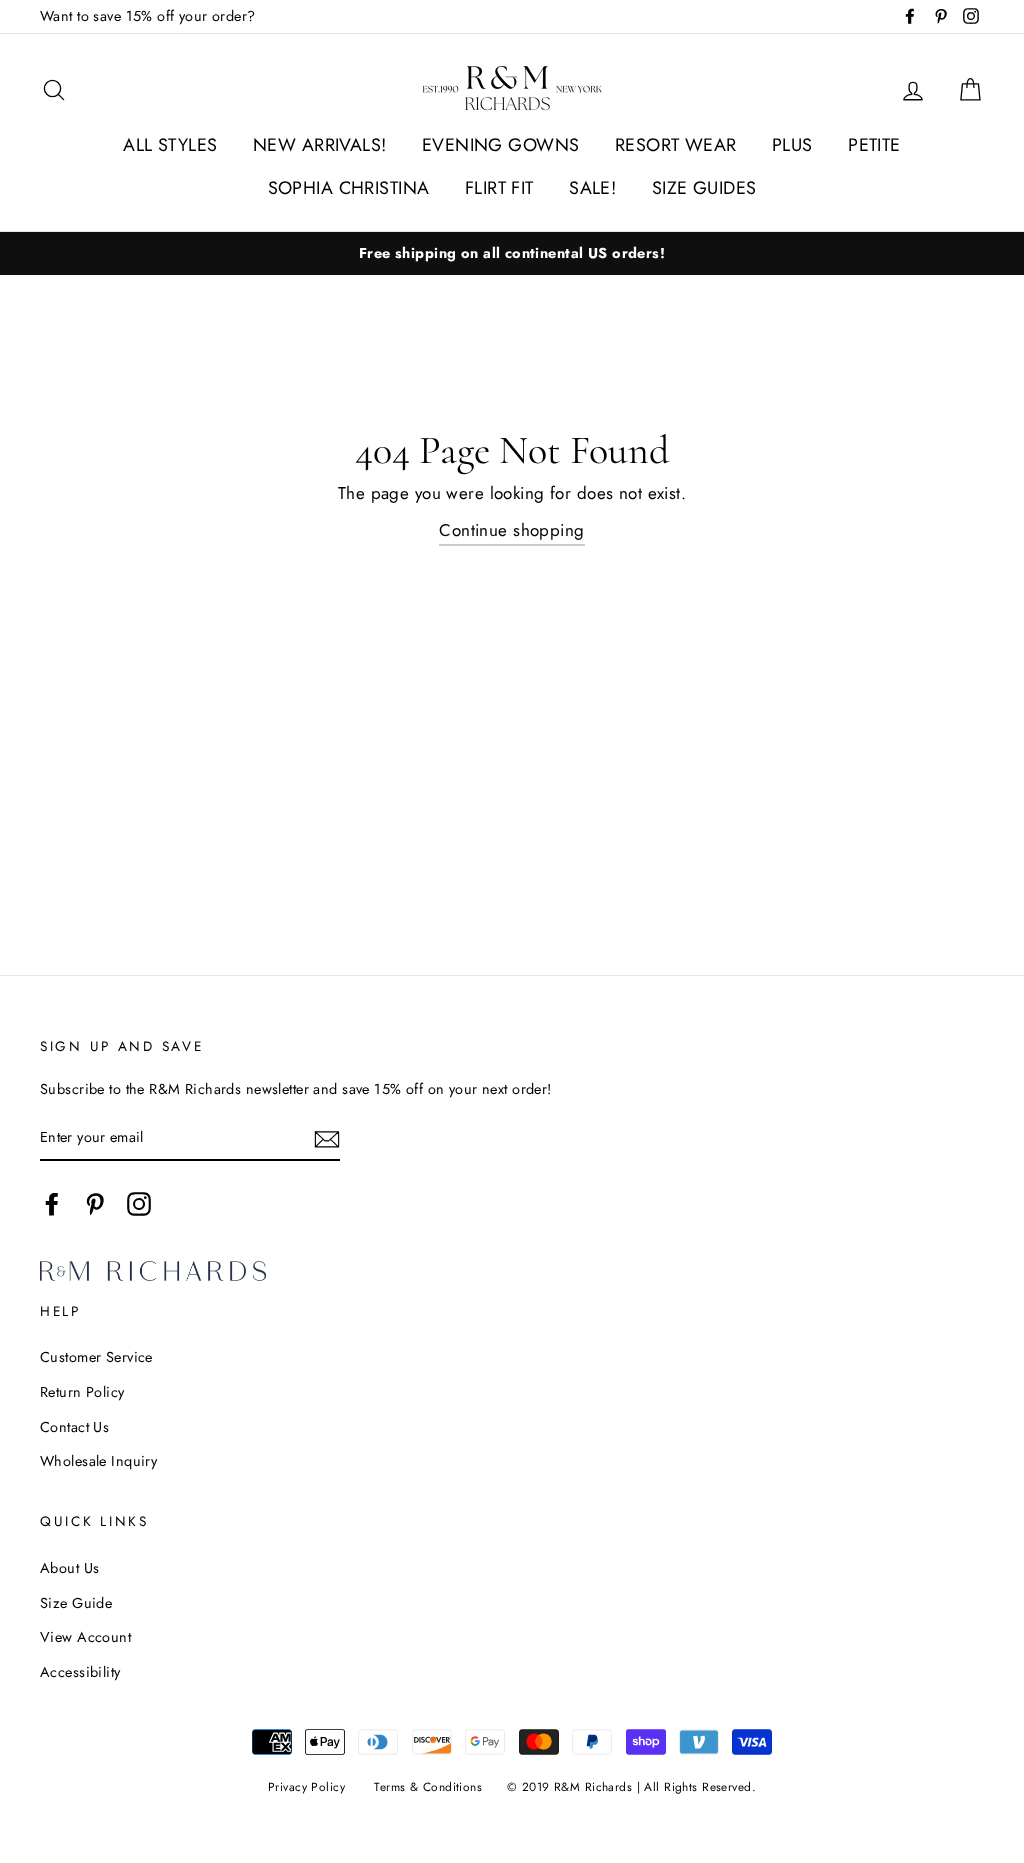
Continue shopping (511, 530)
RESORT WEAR (676, 145)
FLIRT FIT (499, 188)
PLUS (792, 145)
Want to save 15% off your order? (148, 16)
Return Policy (82, 1392)
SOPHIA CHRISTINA (349, 188)
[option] (512, 253)
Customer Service (96, 1357)
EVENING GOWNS (501, 145)
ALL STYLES (170, 145)
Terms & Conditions (428, 1786)
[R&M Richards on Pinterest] (95, 1203)
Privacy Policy (306, 1786)
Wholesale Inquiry (98, 1461)
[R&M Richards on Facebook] (52, 1203)
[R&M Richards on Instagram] (139, 1203)
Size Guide (76, 1603)
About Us (69, 1568)
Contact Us (74, 1427)
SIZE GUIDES (704, 188)
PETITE (874, 145)
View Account (85, 1637)
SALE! (592, 188)
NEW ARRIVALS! (320, 145)
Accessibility (80, 1672)
